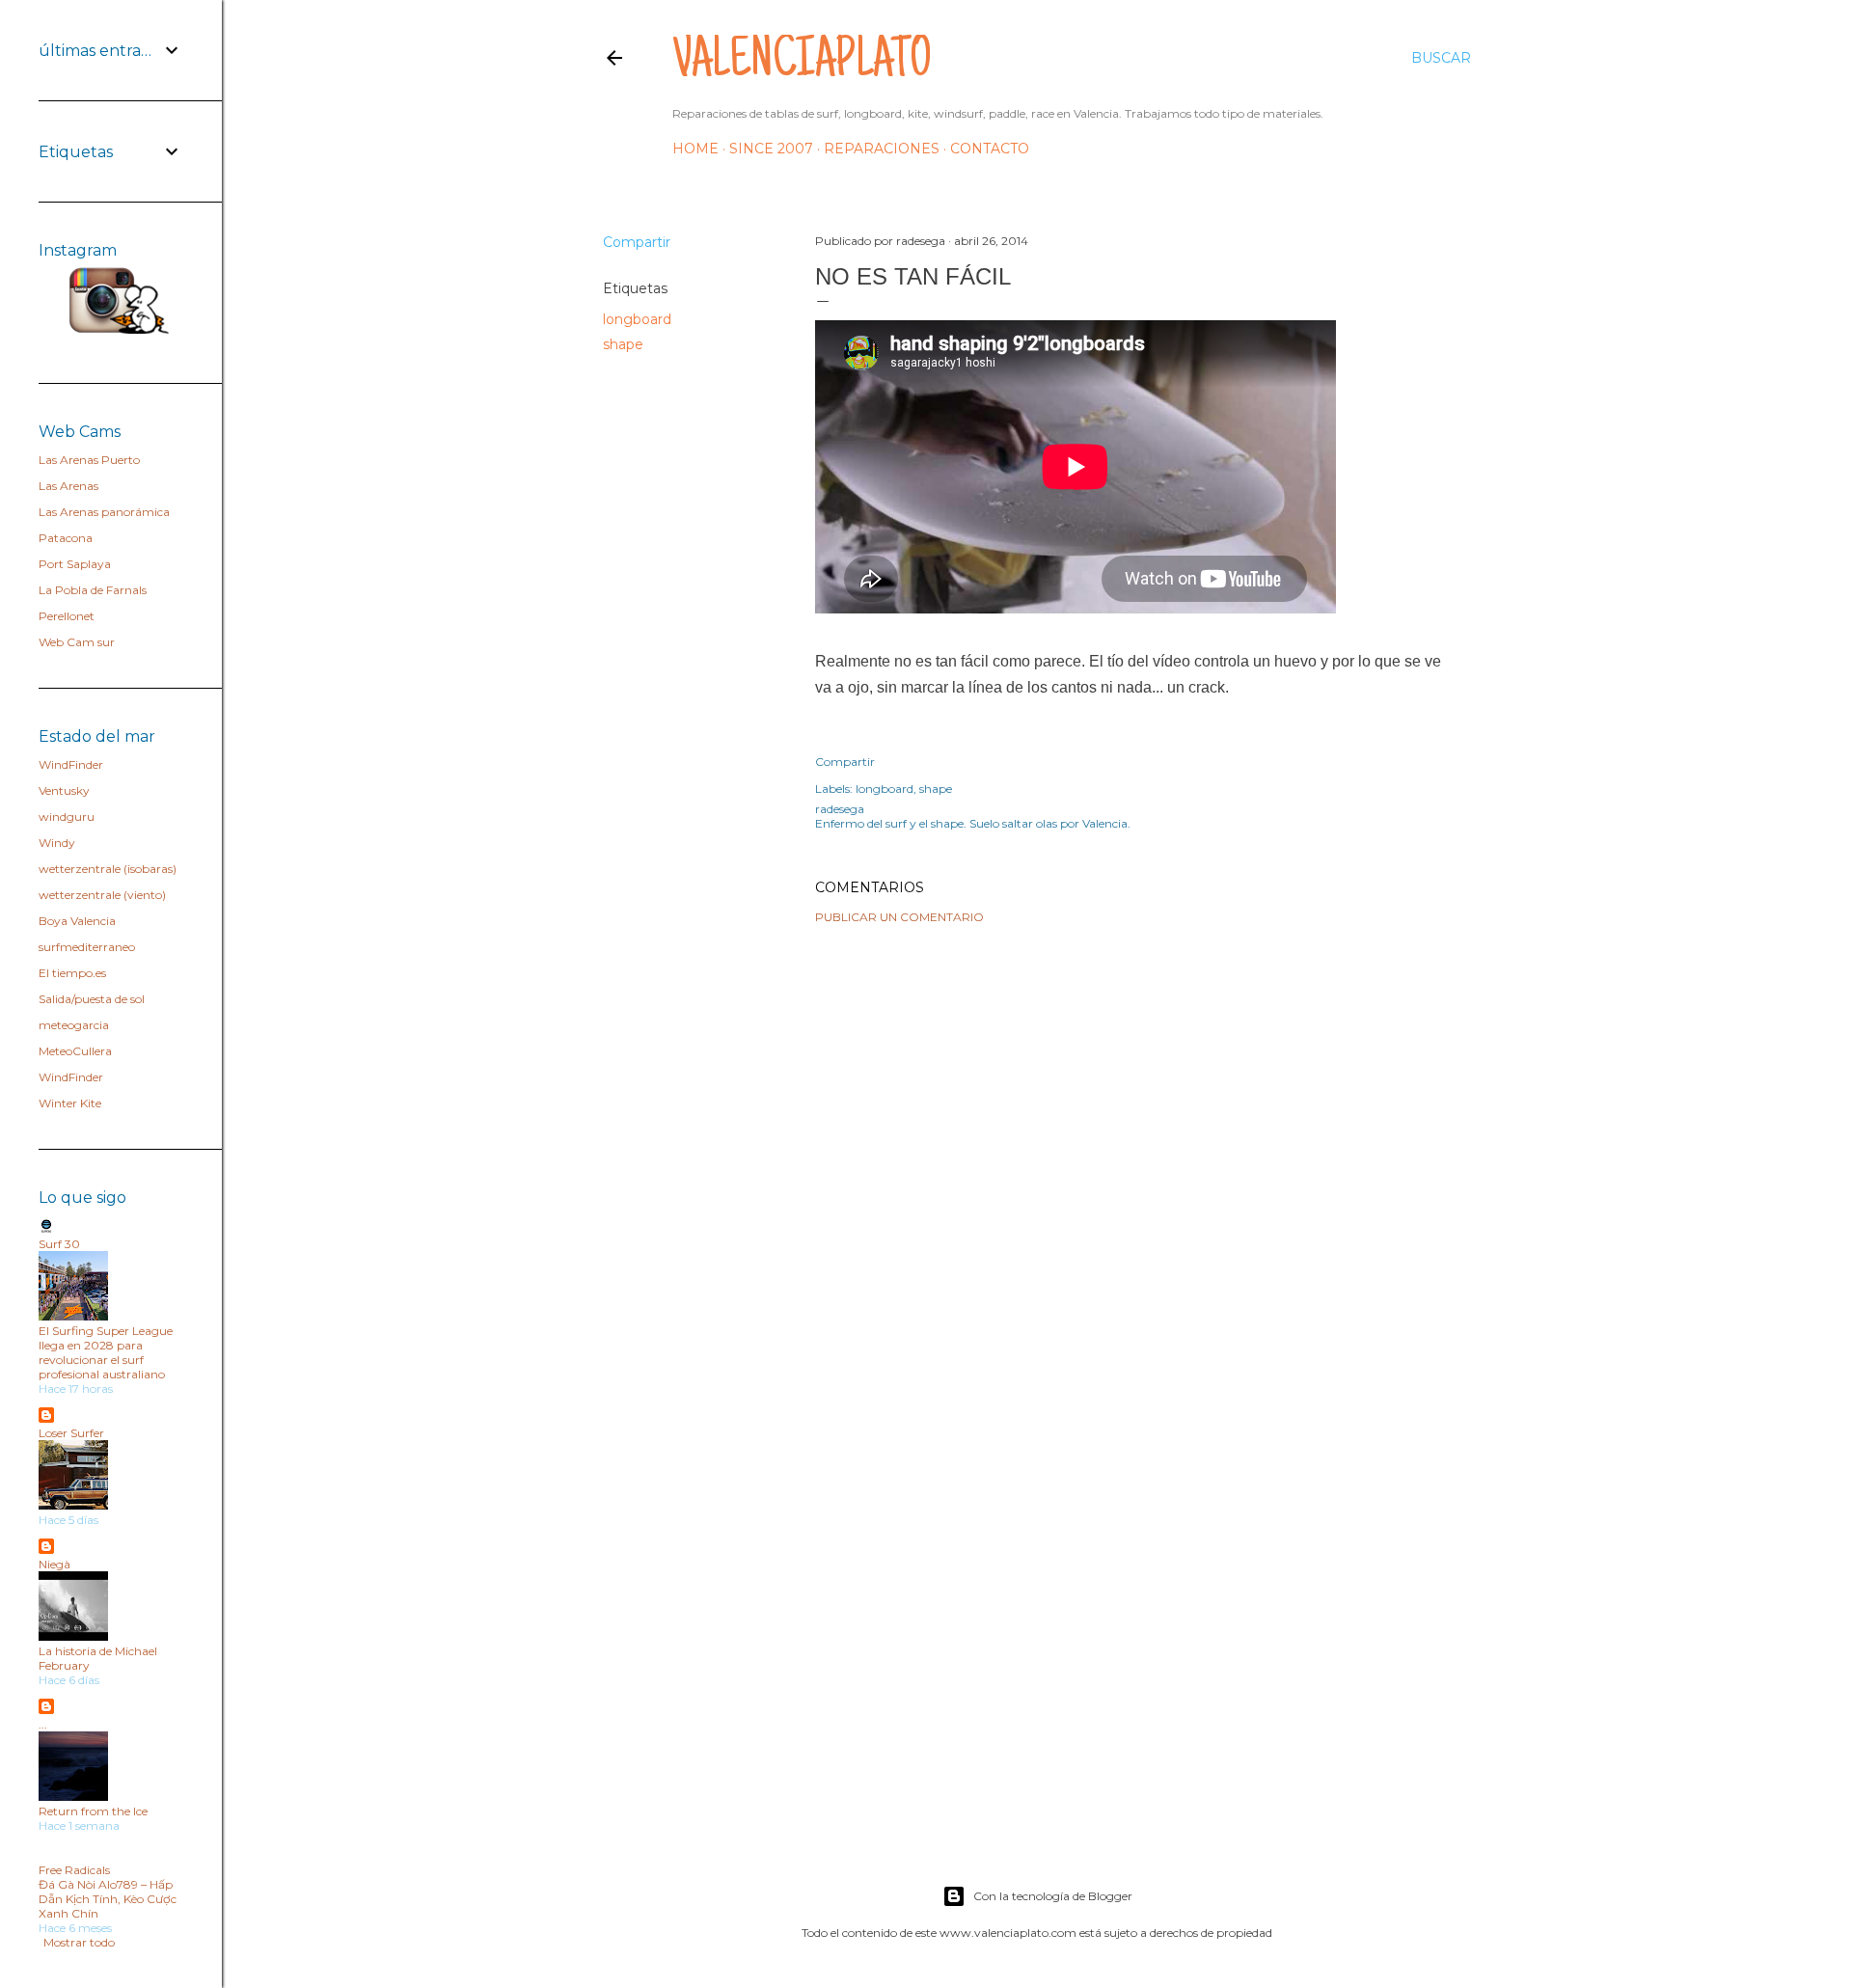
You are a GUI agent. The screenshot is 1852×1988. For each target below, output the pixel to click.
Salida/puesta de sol (92, 999)
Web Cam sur (77, 642)
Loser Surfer (71, 1433)
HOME (695, 149)
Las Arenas (68, 486)
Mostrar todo (79, 1942)
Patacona (66, 538)
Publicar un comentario (899, 917)
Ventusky (64, 790)
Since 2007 (771, 149)
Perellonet (67, 616)
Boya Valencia (77, 921)
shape (623, 344)
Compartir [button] (637, 242)
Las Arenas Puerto (89, 460)
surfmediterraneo (87, 947)
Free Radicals (74, 1870)
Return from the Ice (93, 1811)
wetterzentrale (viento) (102, 895)
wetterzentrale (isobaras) (108, 869)
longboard (637, 319)
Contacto (990, 149)
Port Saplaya (75, 564)
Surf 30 (59, 1244)
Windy (57, 843)
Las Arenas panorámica (104, 512)
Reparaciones (882, 149)
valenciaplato (802, 64)
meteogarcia (74, 1025)
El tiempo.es (72, 973)
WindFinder (71, 764)
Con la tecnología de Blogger (1053, 1896)
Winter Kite (70, 1103)
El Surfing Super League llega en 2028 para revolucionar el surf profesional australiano (106, 1352)
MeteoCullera (75, 1051)
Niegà (54, 1564)
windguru (67, 817)
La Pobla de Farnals (93, 590)
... (43, 1724)
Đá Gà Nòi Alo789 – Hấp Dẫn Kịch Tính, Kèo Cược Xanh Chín (108, 1899)
